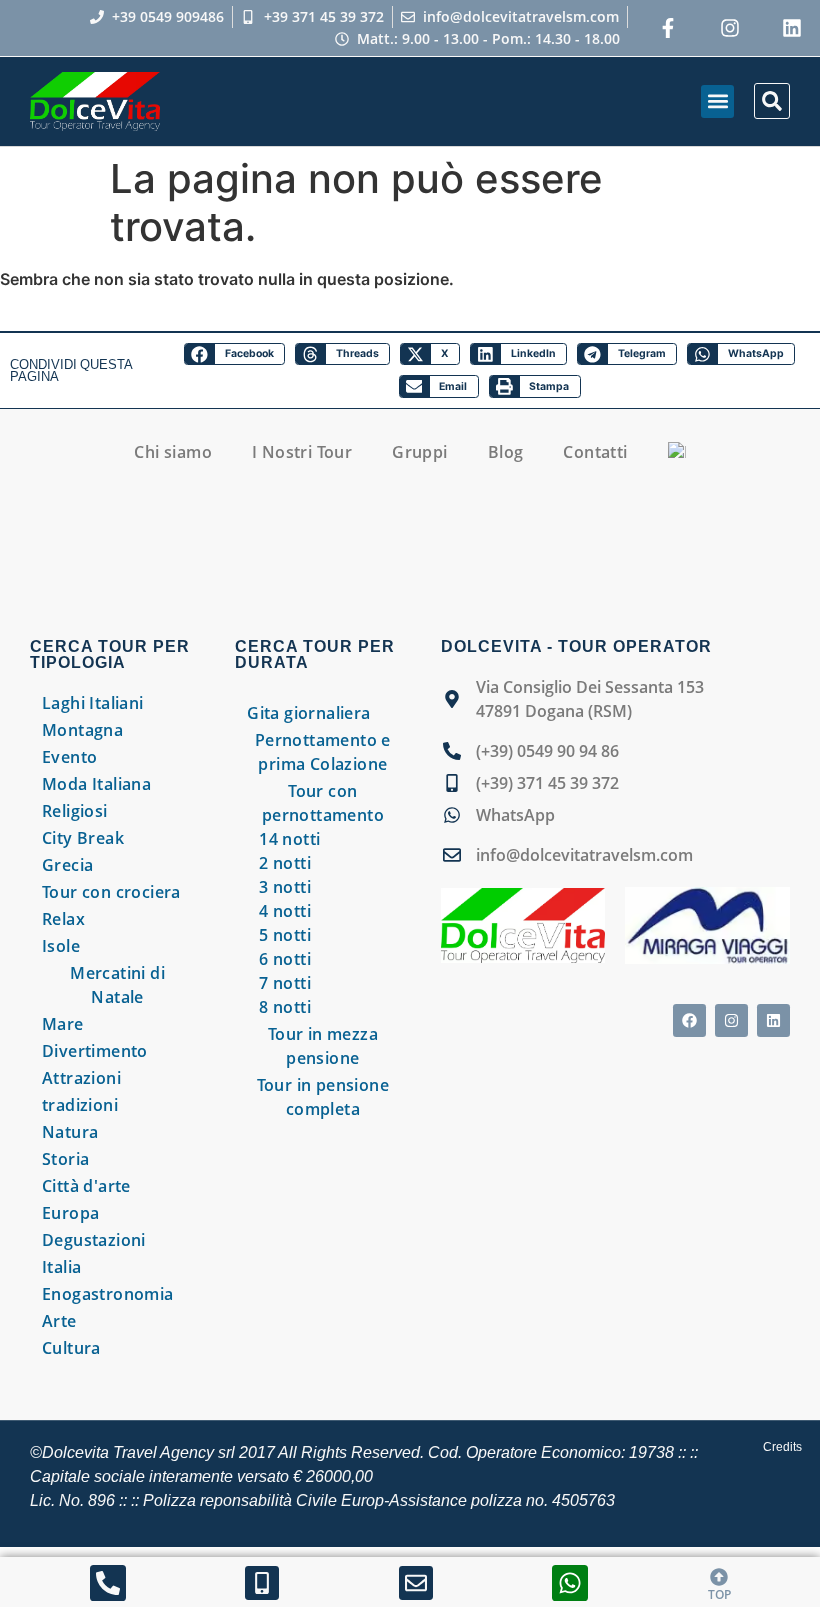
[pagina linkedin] (792, 28)
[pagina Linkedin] (773, 1020)
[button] (717, 101)
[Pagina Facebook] (668, 28)
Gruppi (419, 452)
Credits (782, 1447)
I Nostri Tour (302, 452)
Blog (506, 452)
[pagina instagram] (730, 28)
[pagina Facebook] (689, 1020)
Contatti (595, 452)
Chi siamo (173, 452)
